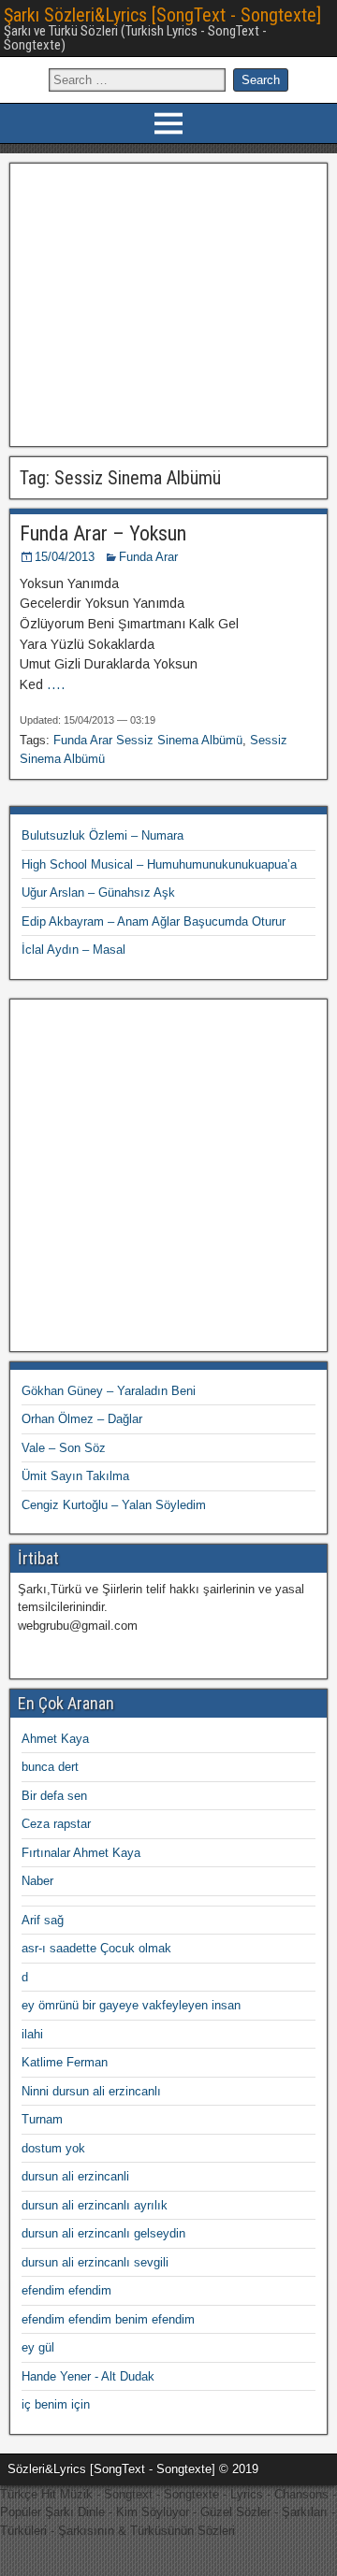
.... (56, 684)
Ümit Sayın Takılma (75, 1476)
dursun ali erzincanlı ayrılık (95, 2205)
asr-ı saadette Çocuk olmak (96, 1948)
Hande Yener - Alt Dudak (88, 2376)
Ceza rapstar (56, 1824)
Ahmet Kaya (55, 1739)
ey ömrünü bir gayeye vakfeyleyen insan (131, 2005)
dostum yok (53, 2148)
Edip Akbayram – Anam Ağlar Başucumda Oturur (154, 921)
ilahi (32, 2034)
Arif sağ (43, 1920)
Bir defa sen (54, 1796)
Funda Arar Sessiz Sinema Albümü (148, 740)
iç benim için (56, 2404)
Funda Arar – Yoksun (103, 533)
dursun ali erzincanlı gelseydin (103, 2233)
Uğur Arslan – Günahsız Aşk (98, 892)
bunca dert (50, 1767)
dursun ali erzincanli (75, 2176)
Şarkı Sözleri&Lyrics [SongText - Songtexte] (162, 15)
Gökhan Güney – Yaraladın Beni (109, 1391)
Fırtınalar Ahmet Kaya (81, 1853)
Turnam (42, 2119)
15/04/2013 (65, 557)
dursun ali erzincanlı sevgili (95, 2262)
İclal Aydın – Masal (73, 950)
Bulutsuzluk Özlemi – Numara (103, 835)
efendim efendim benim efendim (108, 2319)
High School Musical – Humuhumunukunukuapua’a (159, 864)
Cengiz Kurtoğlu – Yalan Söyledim (114, 1505)
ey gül (38, 2347)
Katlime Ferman (65, 2062)
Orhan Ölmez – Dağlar (82, 1419)
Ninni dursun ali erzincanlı (91, 2091)
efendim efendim (66, 2290)
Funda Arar (148, 557)
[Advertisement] (168, 302)
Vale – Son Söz (64, 1448)
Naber (37, 1881)
